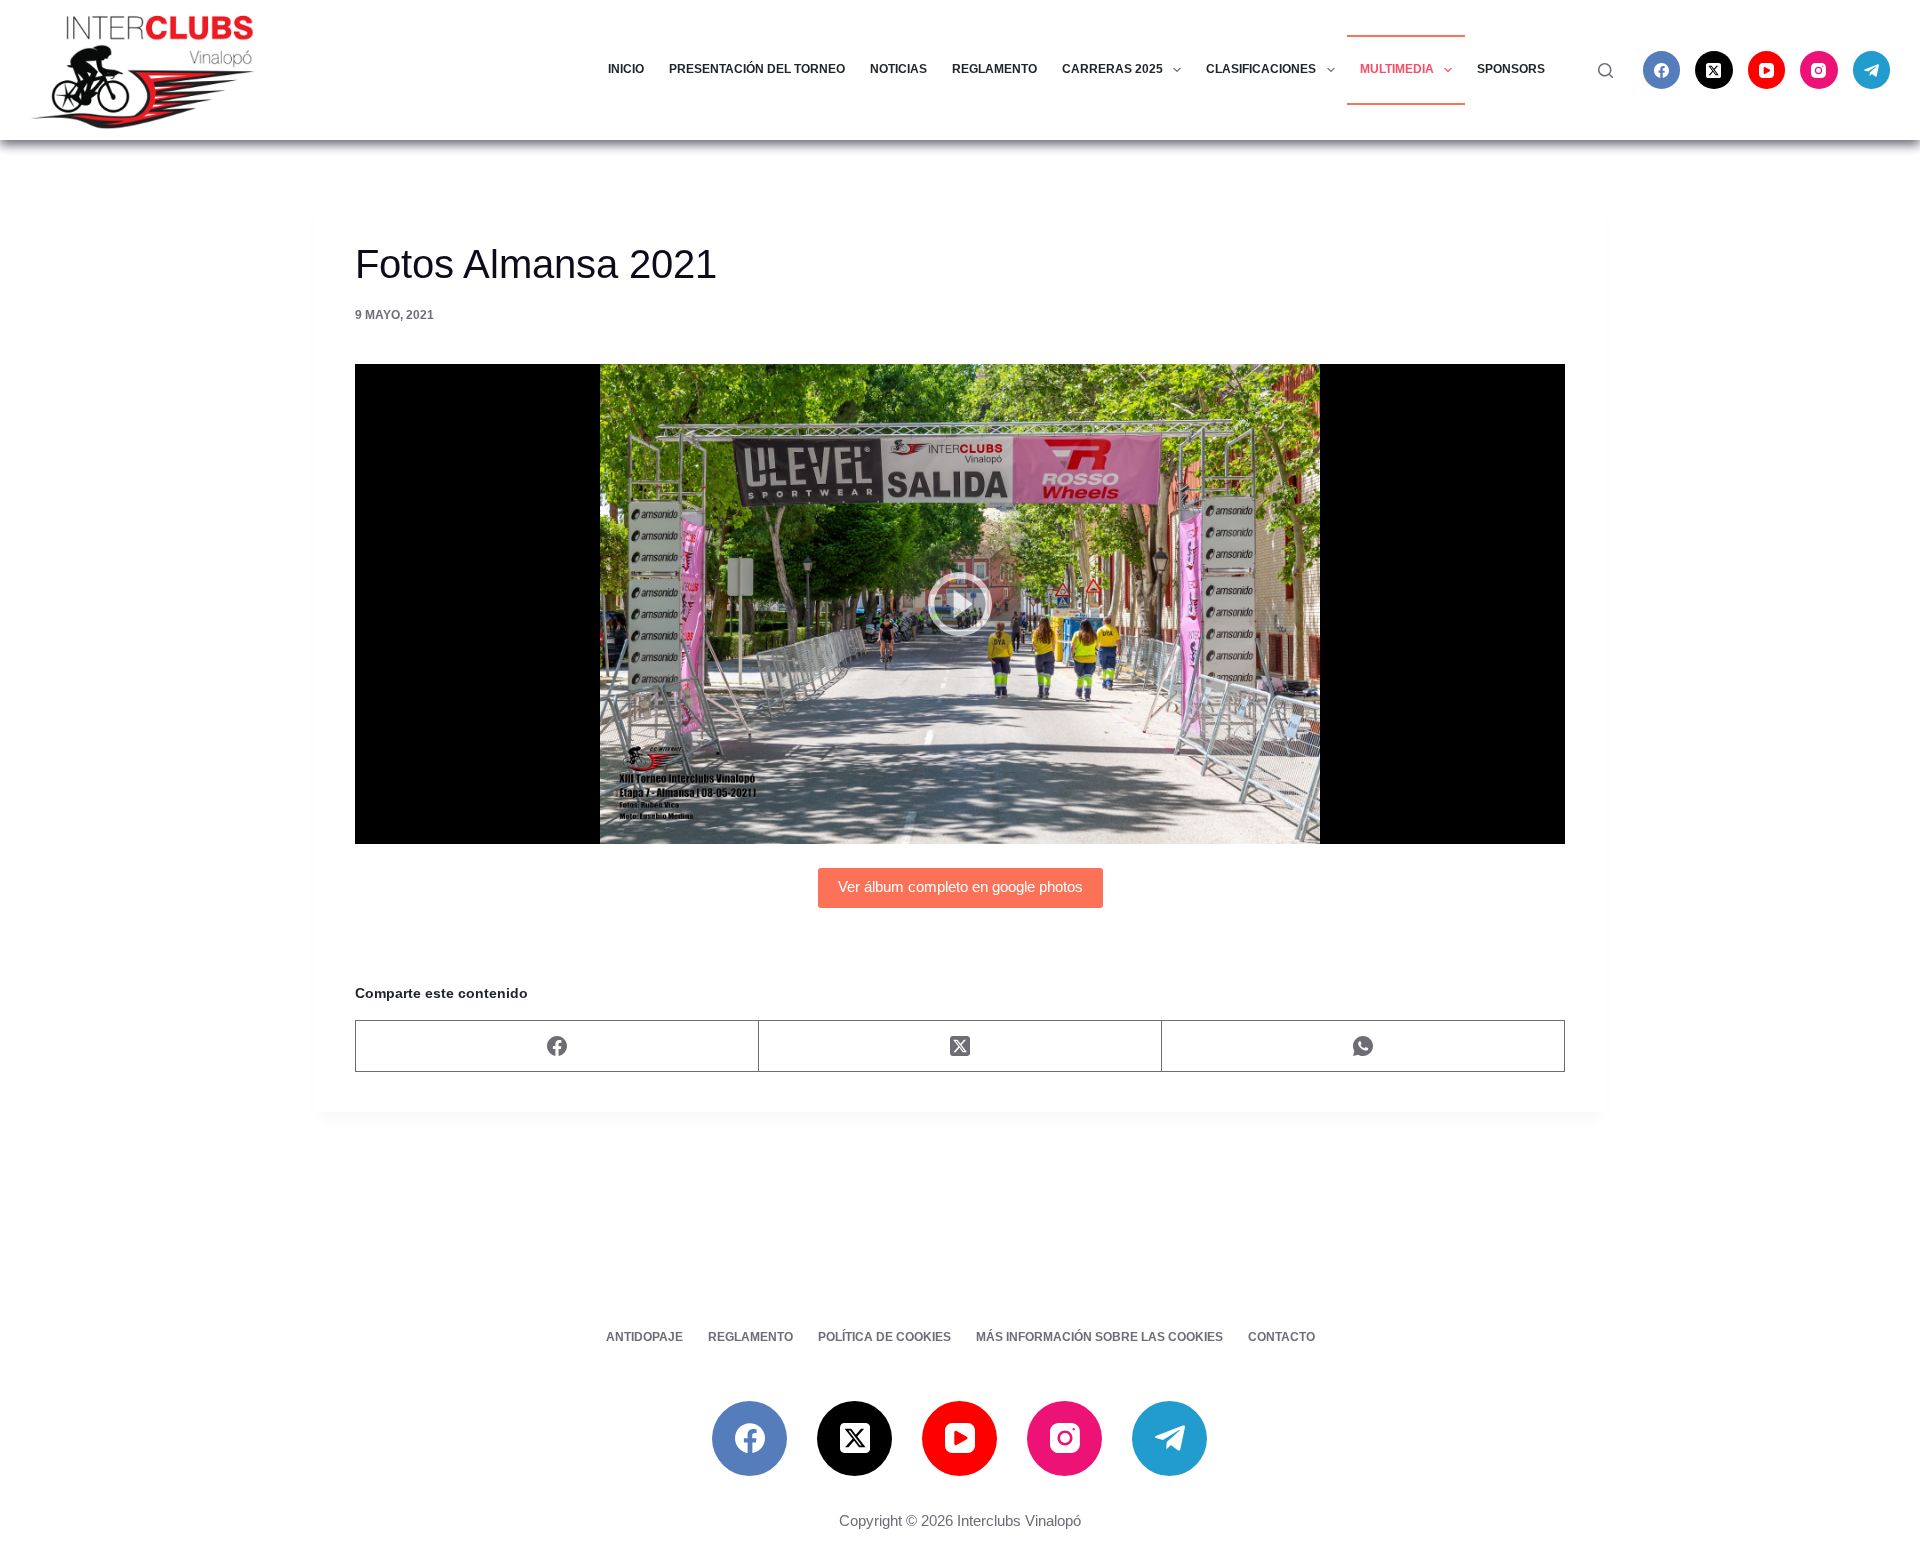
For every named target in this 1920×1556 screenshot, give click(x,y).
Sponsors (1511, 69)
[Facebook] (1662, 70)
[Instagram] (1819, 70)
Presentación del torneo (757, 69)
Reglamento (994, 69)
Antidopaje (644, 1337)
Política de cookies (884, 1337)
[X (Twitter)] (1714, 70)
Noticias (898, 69)
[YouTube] (1767, 70)
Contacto (1281, 1337)
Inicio (626, 69)
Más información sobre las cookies (1099, 1337)
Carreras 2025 (1112, 69)
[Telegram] (1872, 70)
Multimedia (1397, 69)
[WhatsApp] (1363, 1046)
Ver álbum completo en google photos (960, 886)
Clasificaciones (1261, 69)
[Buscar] (1605, 70)
